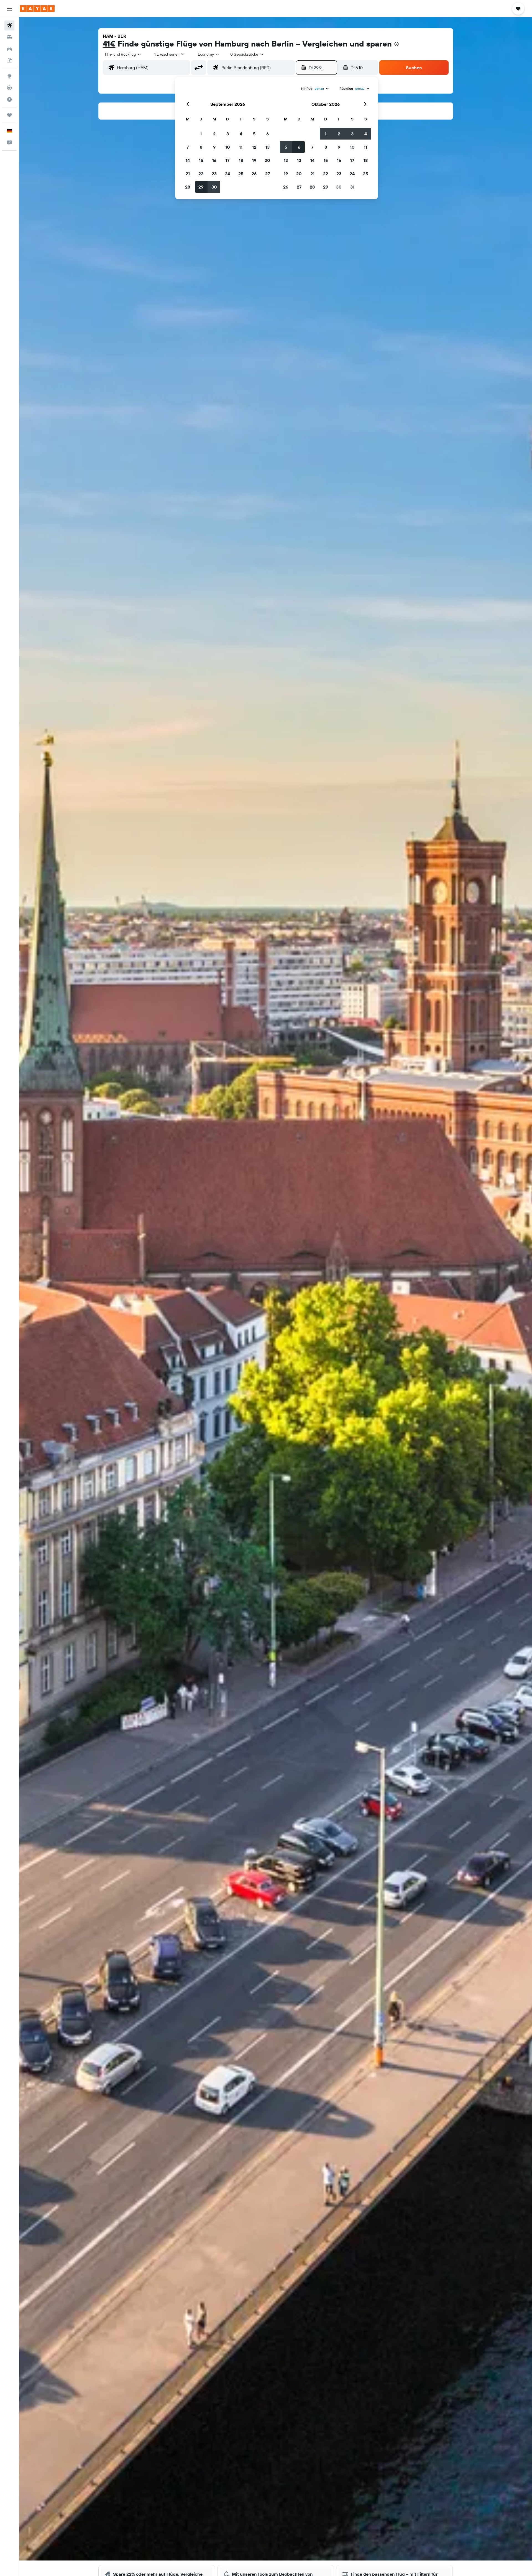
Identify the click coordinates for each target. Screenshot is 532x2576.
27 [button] (268, 174)
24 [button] (227, 174)
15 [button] (201, 160)
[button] (9, 9)
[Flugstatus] (9, 88)
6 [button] (268, 134)
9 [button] (214, 147)
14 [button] (188, 160)
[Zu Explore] (9, 76)
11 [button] (241, 147)
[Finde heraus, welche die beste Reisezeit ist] (9, 99)
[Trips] (9, 115)
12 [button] (254, 147)
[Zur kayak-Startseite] (37, 9)
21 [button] (188, 174)
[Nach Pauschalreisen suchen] (9, 60)
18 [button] (241, 160)
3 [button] (228, 134)
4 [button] (241, 134)
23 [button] (214, 174)
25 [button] (241, 174)
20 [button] (267, 160)
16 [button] (214, 160)
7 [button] (188, 147)
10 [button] (228, 147)
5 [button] (254, 134)
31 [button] (352, 187)
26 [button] (254, 174)
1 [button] (201, 134)
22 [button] (201, 174)
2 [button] (214, 134)
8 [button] (201, 147)
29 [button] (201, 187)
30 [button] (214, 187)
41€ (109, 44)
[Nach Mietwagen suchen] (9, 49)
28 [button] (188, 187)
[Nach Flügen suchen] (9, 25)
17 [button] (227, 160)
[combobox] (123, 54)
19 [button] (254, 160)
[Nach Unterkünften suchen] (9, 37)
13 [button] (268, 147)
